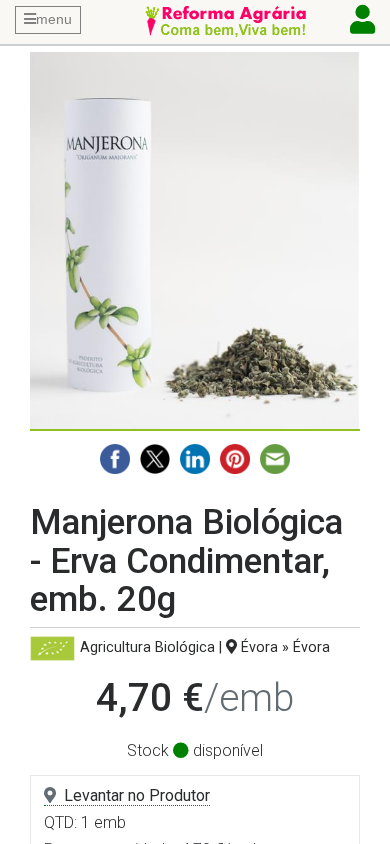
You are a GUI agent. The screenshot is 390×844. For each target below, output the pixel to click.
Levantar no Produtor (137, 795)
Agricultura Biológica (147, 647)
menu (54, 19)
